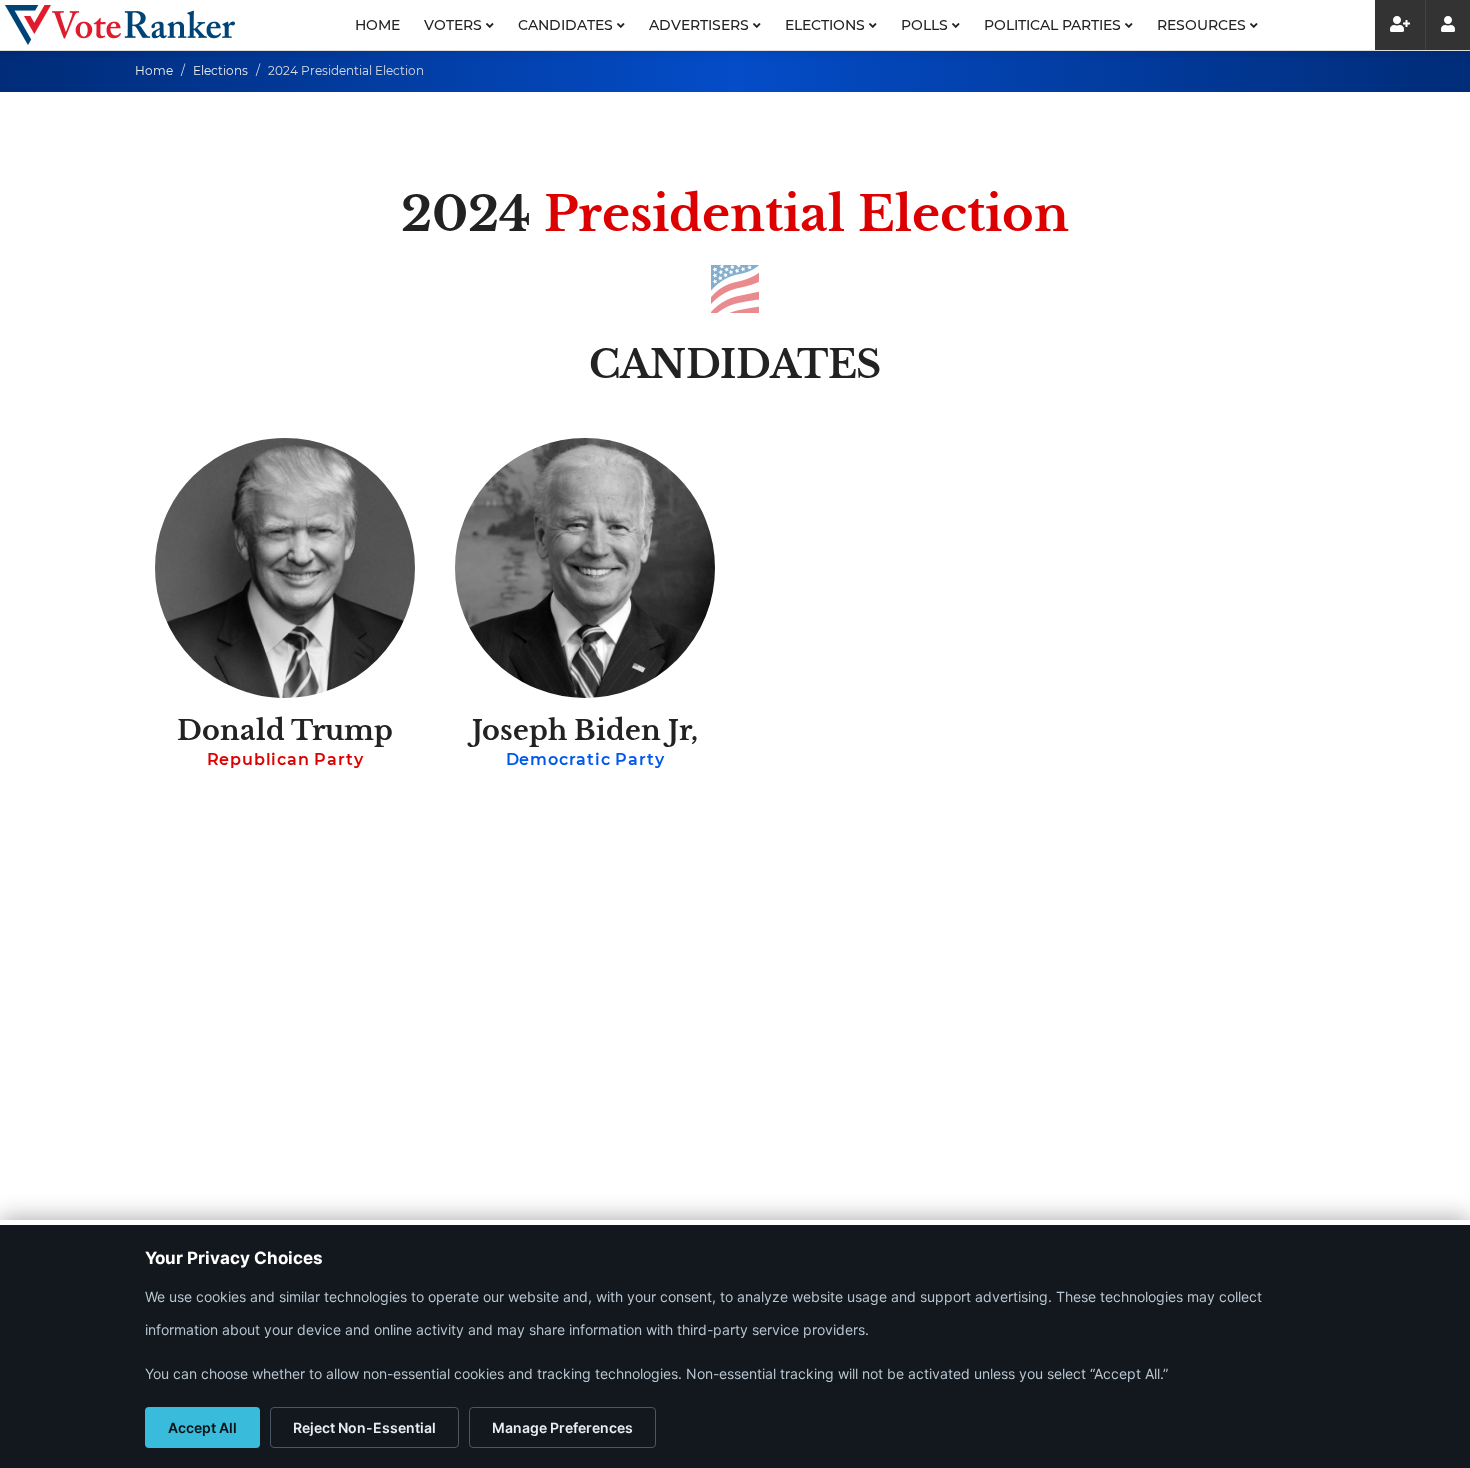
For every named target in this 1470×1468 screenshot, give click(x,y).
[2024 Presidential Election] (120, 25)
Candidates (567, 25)
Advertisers (701, 25)
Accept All (202, 1427)
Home (377, 25)
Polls (926, 25)
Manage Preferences (562, 1427)
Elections (827, 25)
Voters (455, 25)
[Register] (1400, 25)
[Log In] (1447, 25)
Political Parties (1054, 25)
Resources (1203, 25)
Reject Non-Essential (364, 1427)
